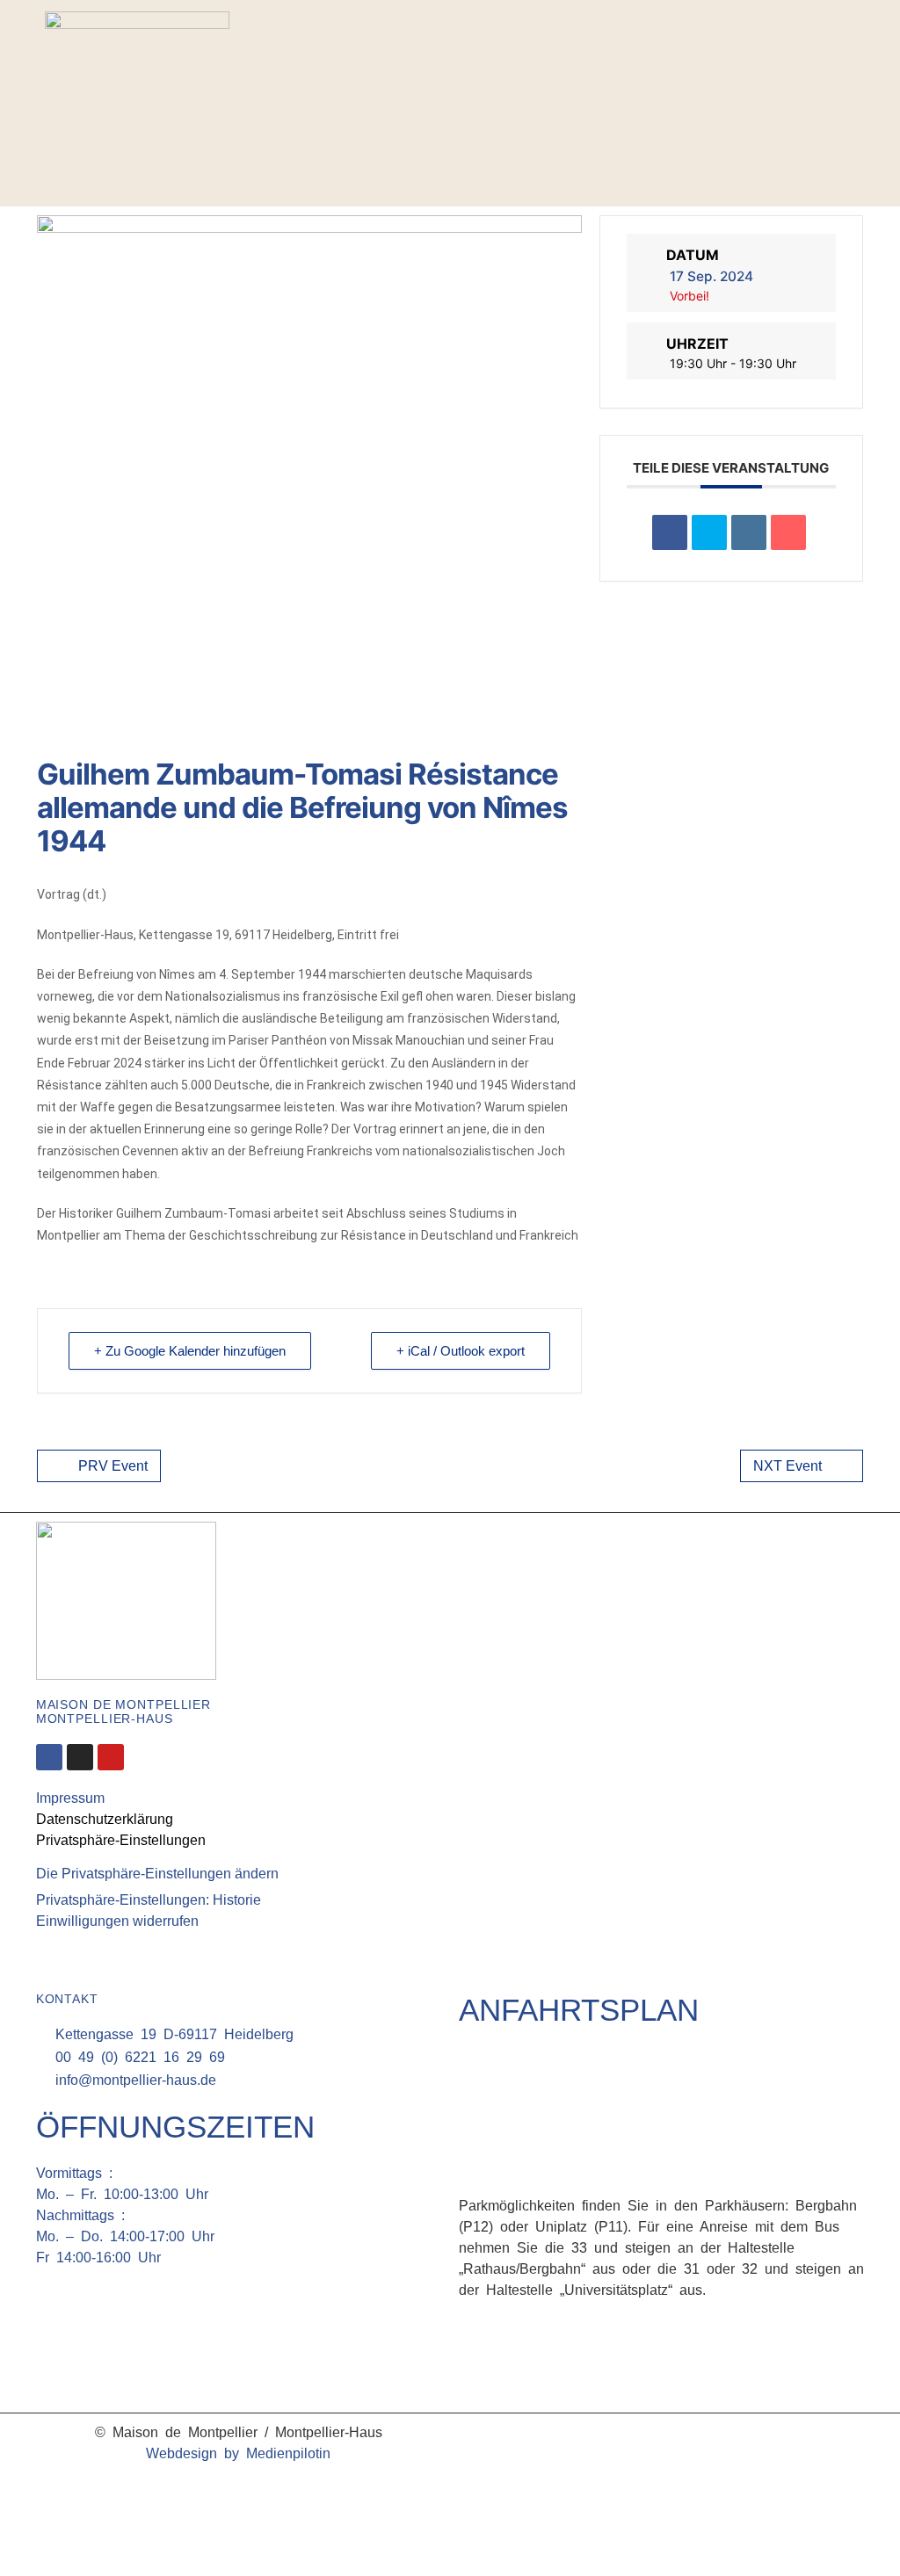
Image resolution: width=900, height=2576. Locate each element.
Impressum (70, 1798)
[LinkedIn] (749, 532)
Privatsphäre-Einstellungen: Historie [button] (149, 1900)
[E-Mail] (788, 532)
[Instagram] (846, 75)
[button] (838, 121)
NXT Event (787, 1466)
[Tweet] (709, 532)
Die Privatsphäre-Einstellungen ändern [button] (157, 1874)
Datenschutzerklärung (105, 1819)
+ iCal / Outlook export (461, 1351)
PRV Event (113, 1466)
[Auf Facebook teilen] (670, 532)
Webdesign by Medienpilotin (238, 2453)
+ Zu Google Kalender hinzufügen (190, 1351)
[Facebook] (820, 75)
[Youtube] (111, 1757)
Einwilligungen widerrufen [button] (117, 1921)
